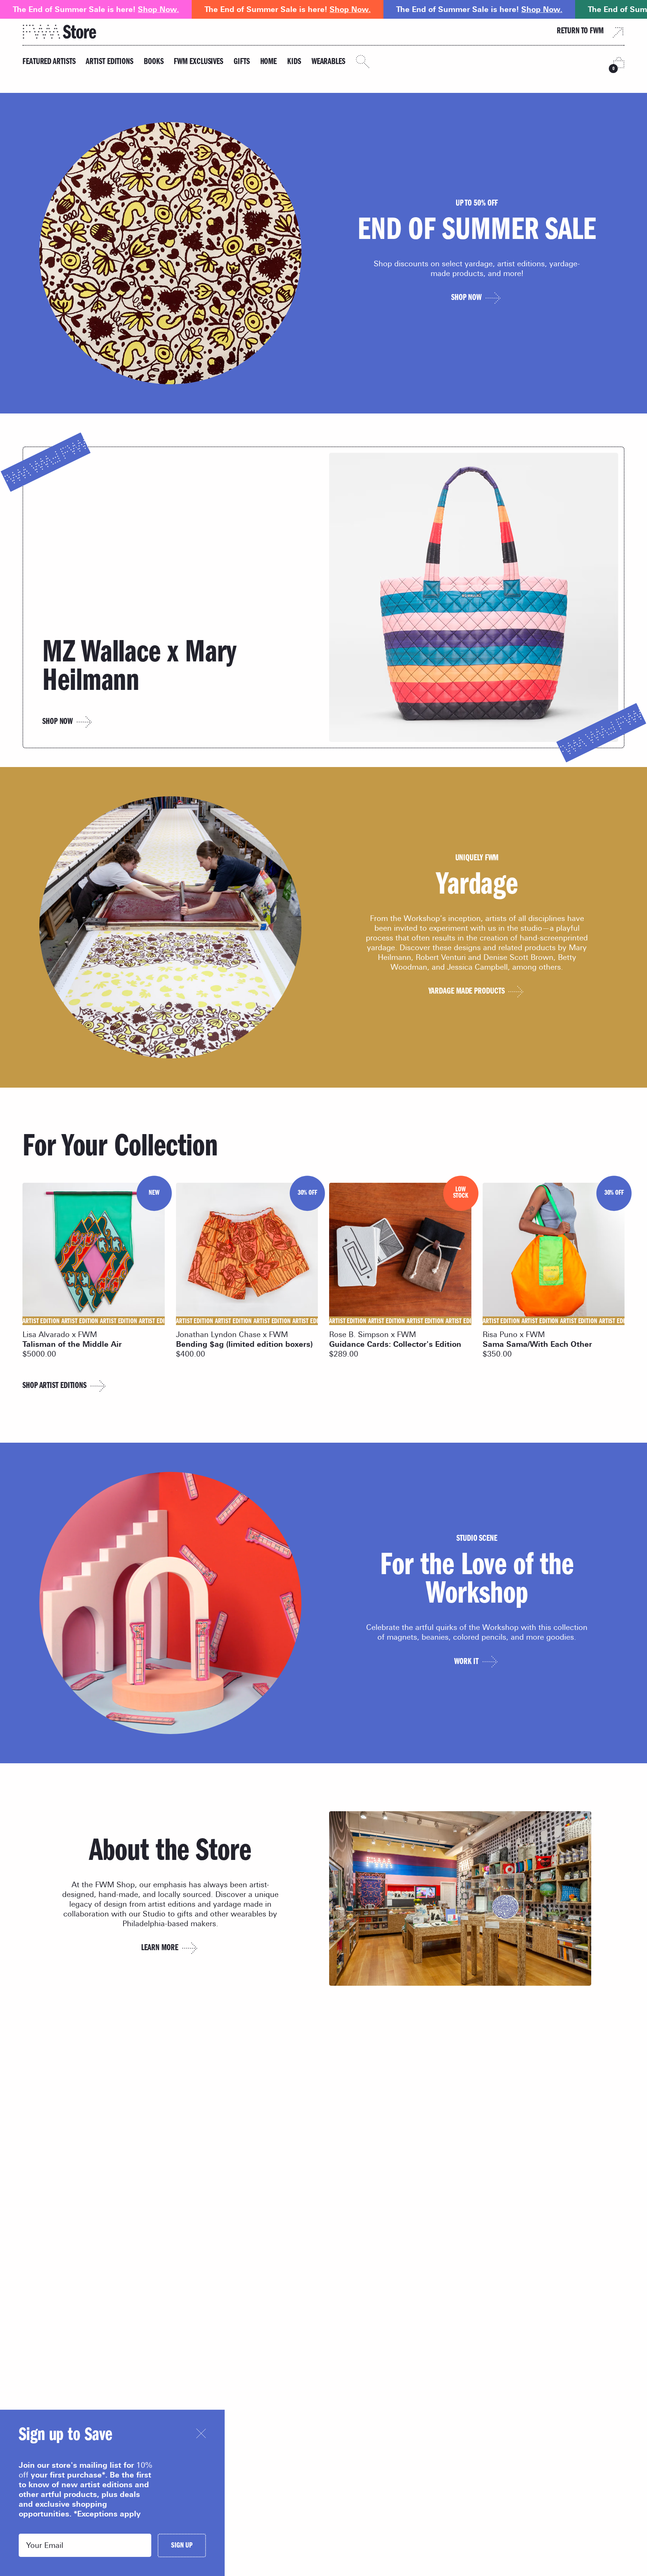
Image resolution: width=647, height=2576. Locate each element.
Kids (294, 62)
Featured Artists (49, 62)
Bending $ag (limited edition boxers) (244, 1344)
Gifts (242, 62)
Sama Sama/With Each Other (537, 1344)
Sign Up (182, 2546)
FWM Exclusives (198, 62)
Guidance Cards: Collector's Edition (395, 1344)
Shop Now (57, 722)
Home (269, 62)
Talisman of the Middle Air (72, 1344)
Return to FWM (580, 32)
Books (154, 62)
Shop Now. (158, 9)
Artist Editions (110, 62)
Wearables (328, 62)
